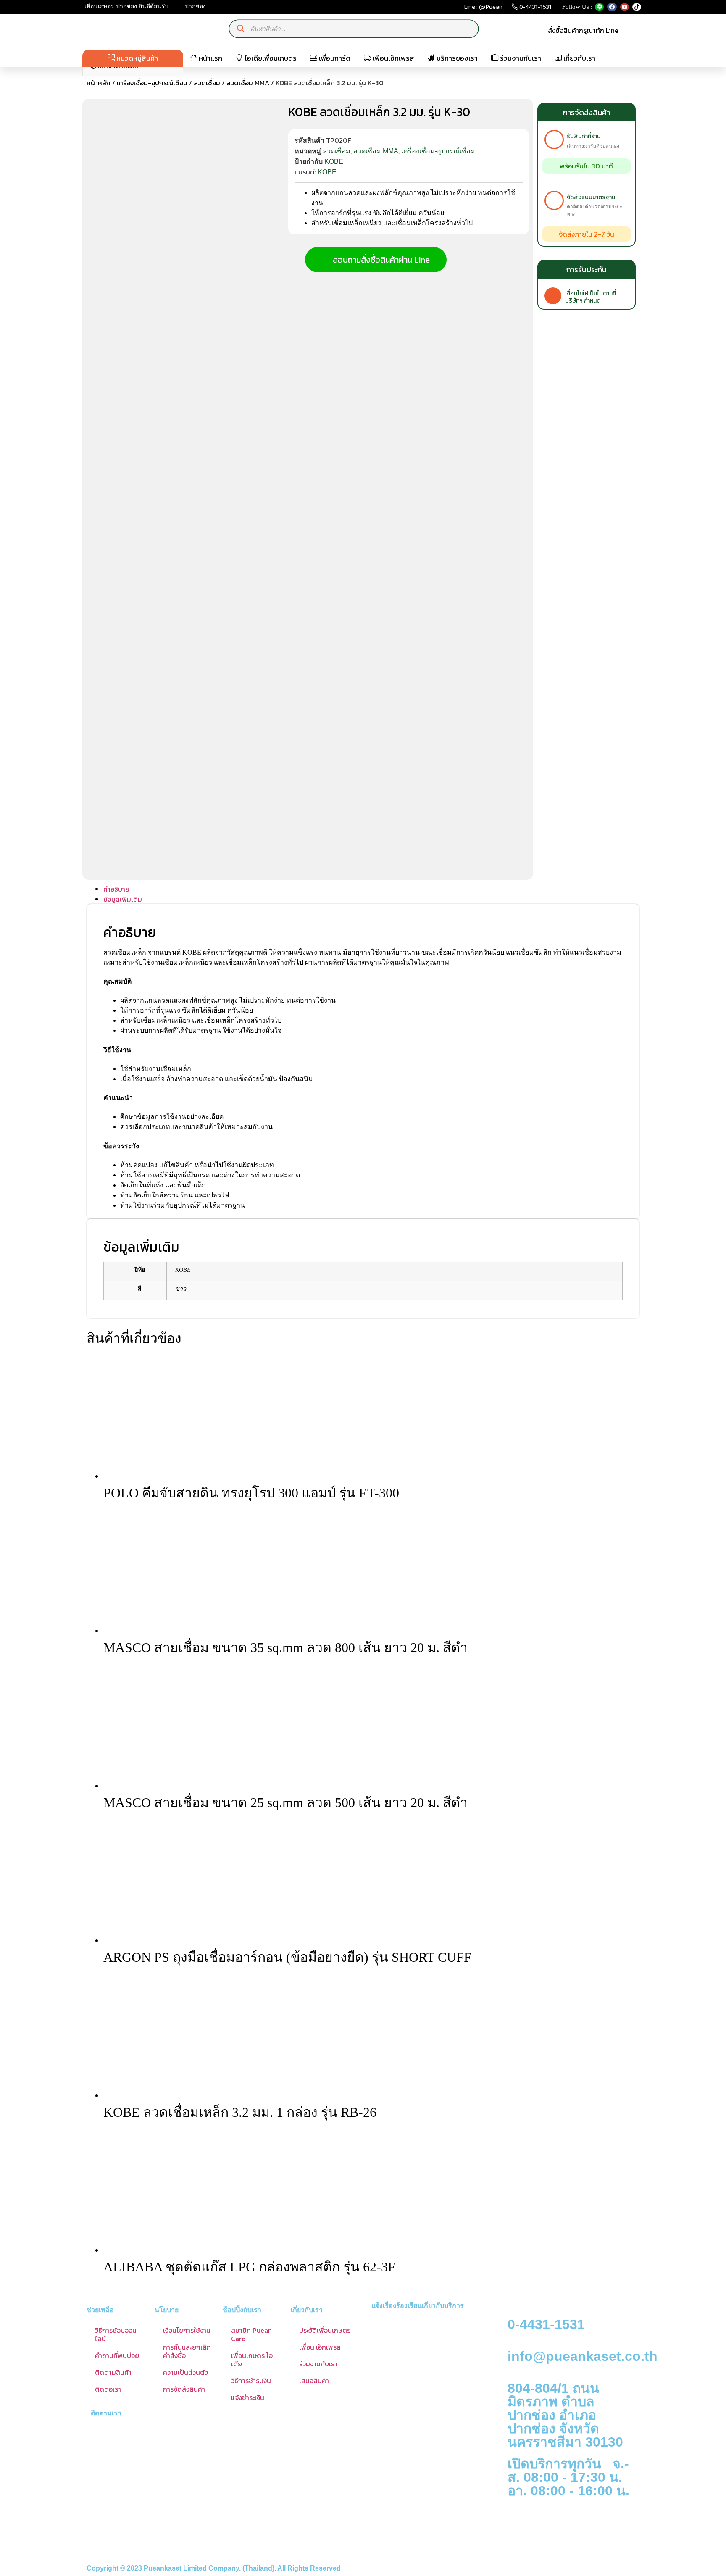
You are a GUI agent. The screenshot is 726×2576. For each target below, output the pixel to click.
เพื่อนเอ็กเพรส (393, 58)
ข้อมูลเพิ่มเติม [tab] (123, 899)
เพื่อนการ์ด (334, 58)
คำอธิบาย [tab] (116, 889)
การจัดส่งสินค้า (184, 2389)
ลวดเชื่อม (207, 83)
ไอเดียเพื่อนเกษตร (270, 58)
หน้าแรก (210, 58)
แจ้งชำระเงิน (248, 2397)
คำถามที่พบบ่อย (117, 2355)
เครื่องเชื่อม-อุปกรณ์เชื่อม (152, 83)
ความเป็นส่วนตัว (185, 2372)
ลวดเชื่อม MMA (248, 83)
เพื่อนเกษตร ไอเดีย (252, 2360)
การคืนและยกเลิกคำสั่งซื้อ (187, 2351)
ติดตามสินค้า (113, 2372)
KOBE (334, 162)
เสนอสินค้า (314, 2381)
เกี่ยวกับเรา (579, 58)
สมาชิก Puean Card (251, 2334)
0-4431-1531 (535, 9)
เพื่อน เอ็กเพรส (320, 2347)
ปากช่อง (195, 7)
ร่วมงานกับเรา (520, 58)
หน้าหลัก (99, 83)
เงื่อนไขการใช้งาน (187, 2330)
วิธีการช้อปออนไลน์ (116, 2334)
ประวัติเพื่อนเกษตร (325, 2330)
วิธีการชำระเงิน (251, 2381)
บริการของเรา (456, 58)
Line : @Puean (483, 9)
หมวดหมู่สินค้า (136, 58)
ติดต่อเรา (108, 2389)
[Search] (241, 29)
